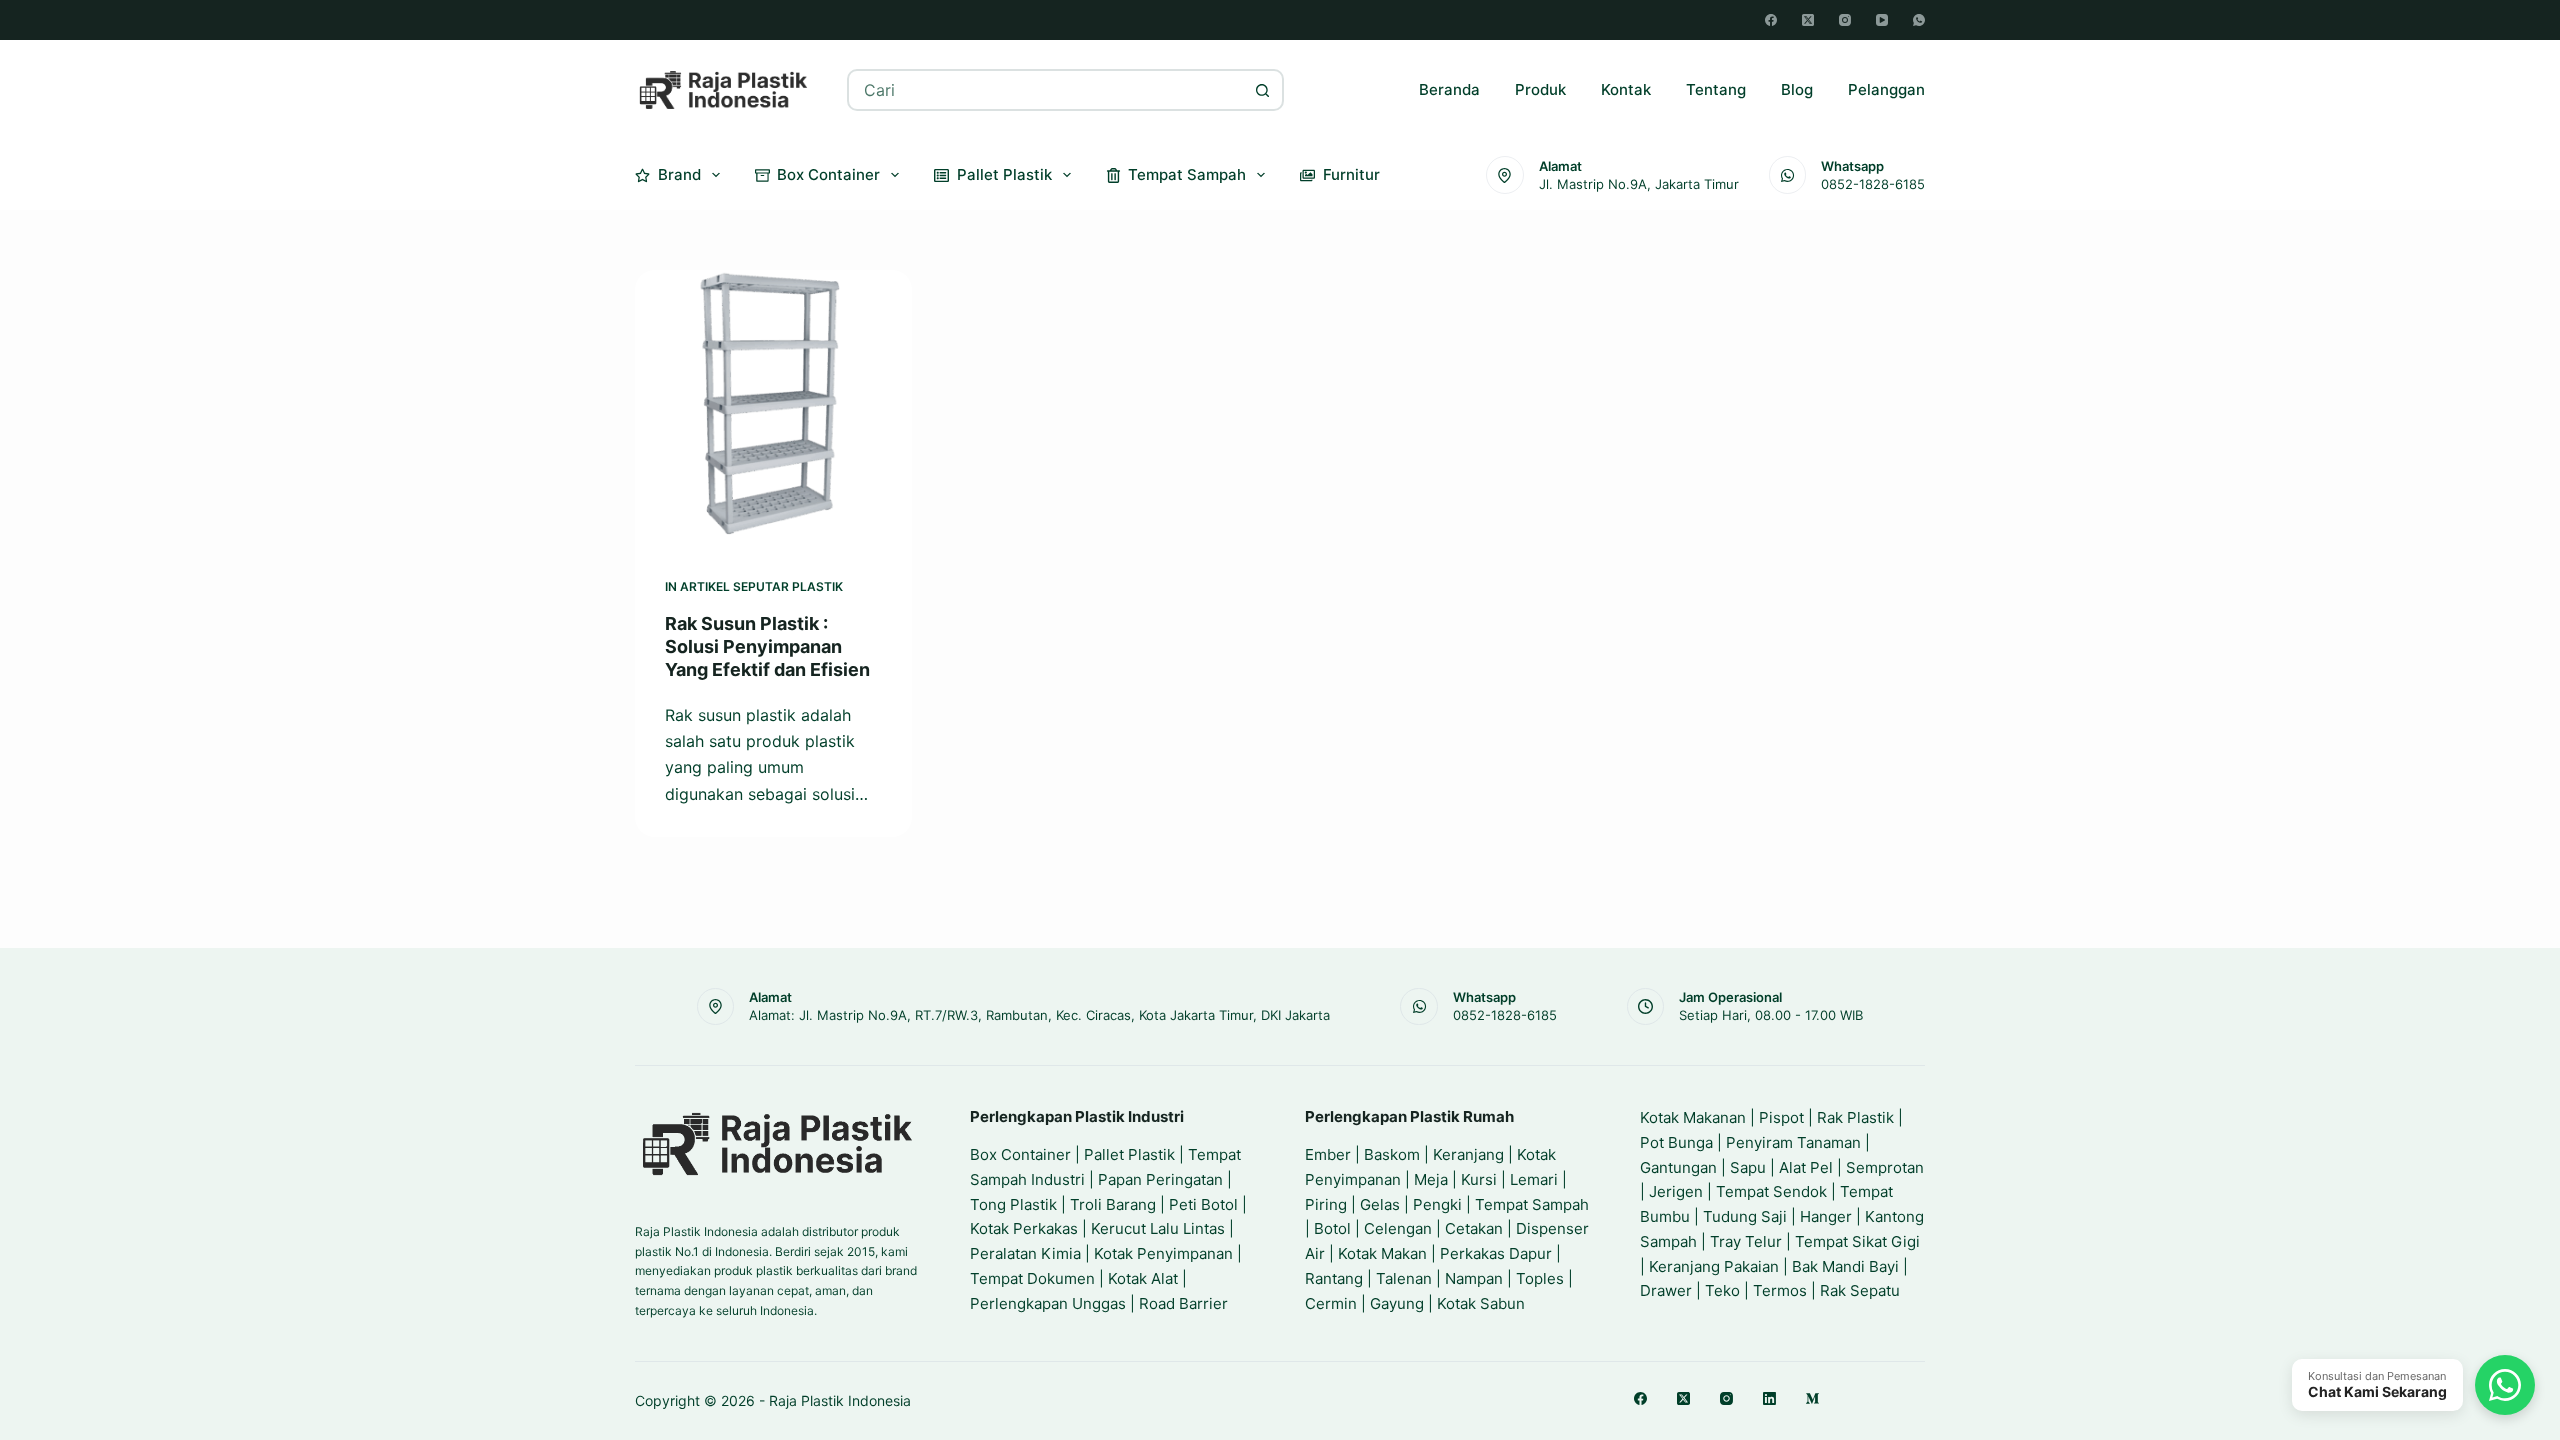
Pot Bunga (1676, 1142)
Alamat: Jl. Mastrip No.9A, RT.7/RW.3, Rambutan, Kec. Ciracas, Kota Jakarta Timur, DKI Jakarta (1039, 1015)
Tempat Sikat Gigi (1857, 1241)
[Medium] (1812, 1398)
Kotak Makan (1382, 1253)
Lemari (1534, 1179)
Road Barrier (1183, 1303)
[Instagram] (1845, 20)
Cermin (1331, 1303)
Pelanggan (1886, 89)
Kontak (1626, 89)
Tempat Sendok (1771, 1191)
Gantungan (1678, 1167)
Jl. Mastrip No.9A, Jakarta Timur (1639, 184)
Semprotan (1885, 1167)
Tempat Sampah (1187, 174)
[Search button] (1263, 90)
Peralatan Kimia (1025, 1253)
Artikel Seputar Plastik (761, 586)
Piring (1326, 1204)
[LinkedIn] (1769, 1398)
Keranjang (1468, 1154)
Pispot (1781, 1117)
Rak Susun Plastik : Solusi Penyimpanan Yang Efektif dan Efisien (767, 647)
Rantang (1334, 1278)
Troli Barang (1113, 1204)
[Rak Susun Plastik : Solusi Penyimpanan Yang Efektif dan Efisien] (773, 408)
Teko (1722, 1290)
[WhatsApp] (1919, 20)
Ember (1328, 1154)
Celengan (1398, 1228)
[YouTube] (1882, 20)
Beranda (1449, 89)
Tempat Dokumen (1032, 1278)
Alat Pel (1806, 1167)
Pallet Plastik (1004, 174)
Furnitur (1351, 174)
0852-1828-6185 (1873, 184)
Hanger (1826, 1216)
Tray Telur (1746, 1241)
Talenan (1404, 1278)
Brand (679, 174)
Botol (1332, 1228)
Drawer (1666, 1290)
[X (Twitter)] (1808, 20)
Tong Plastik (1013, 1204)
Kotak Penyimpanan (1163, 1253)
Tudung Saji (1745, 1216)
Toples (1540, 1278)
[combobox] (1046, 90)
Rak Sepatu (1860, 1290)
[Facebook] (1771, 20)
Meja (1431, 1179)
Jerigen (1676, 1191)
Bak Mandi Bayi (1845, 1266)
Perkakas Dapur (1496, 1253)
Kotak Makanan (1693, 1117)
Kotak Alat (1143, 1278)
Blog (1797, 89)
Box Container (828, 174)
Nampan (1474, 1278)
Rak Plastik (1855, 1117)
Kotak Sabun (1481, 1303)
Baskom (1392, 1154)
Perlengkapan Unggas (1048, 1303)
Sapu (1748, 1167)
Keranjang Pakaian (1714, 1266)
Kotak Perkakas (1024, 1228)
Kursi (1479, 1179)
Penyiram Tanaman (1793, 1142)
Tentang (1716, 89)
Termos (1780, 1290)
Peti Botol (1203, 1204)
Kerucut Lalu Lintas (1158, 1228)
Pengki (1437, 1204)
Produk (1540, 89)
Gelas (1380, 1204)
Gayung (1397, 1303)
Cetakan (1474, 1228)
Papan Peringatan (1160, 1179)
